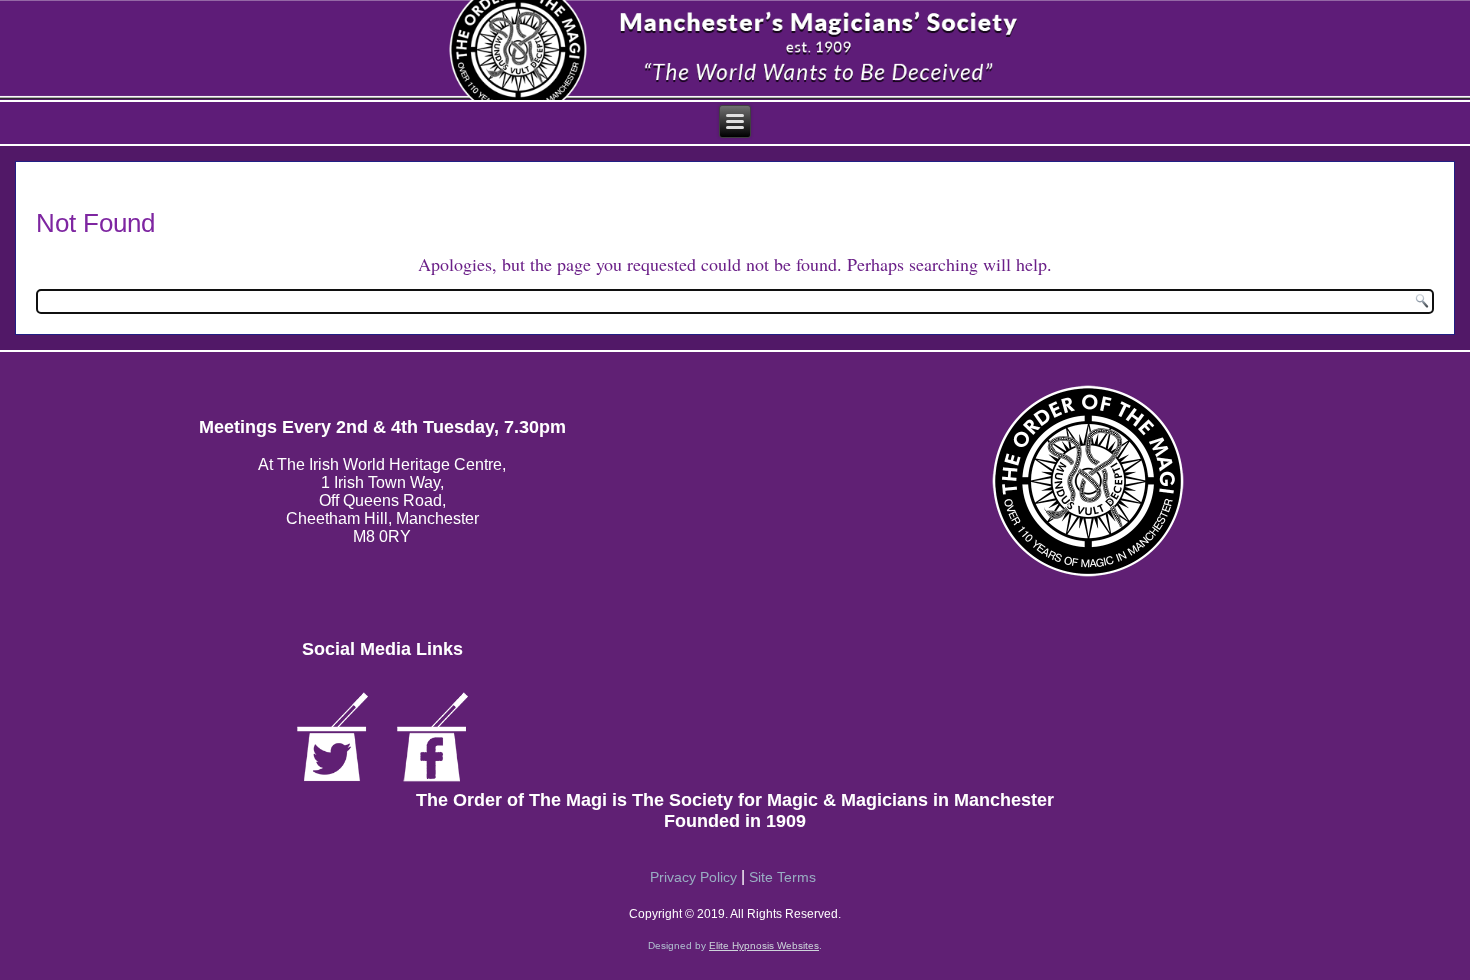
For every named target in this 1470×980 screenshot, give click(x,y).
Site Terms (782, 877)
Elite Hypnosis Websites (764, 945)
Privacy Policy (693, 877)
